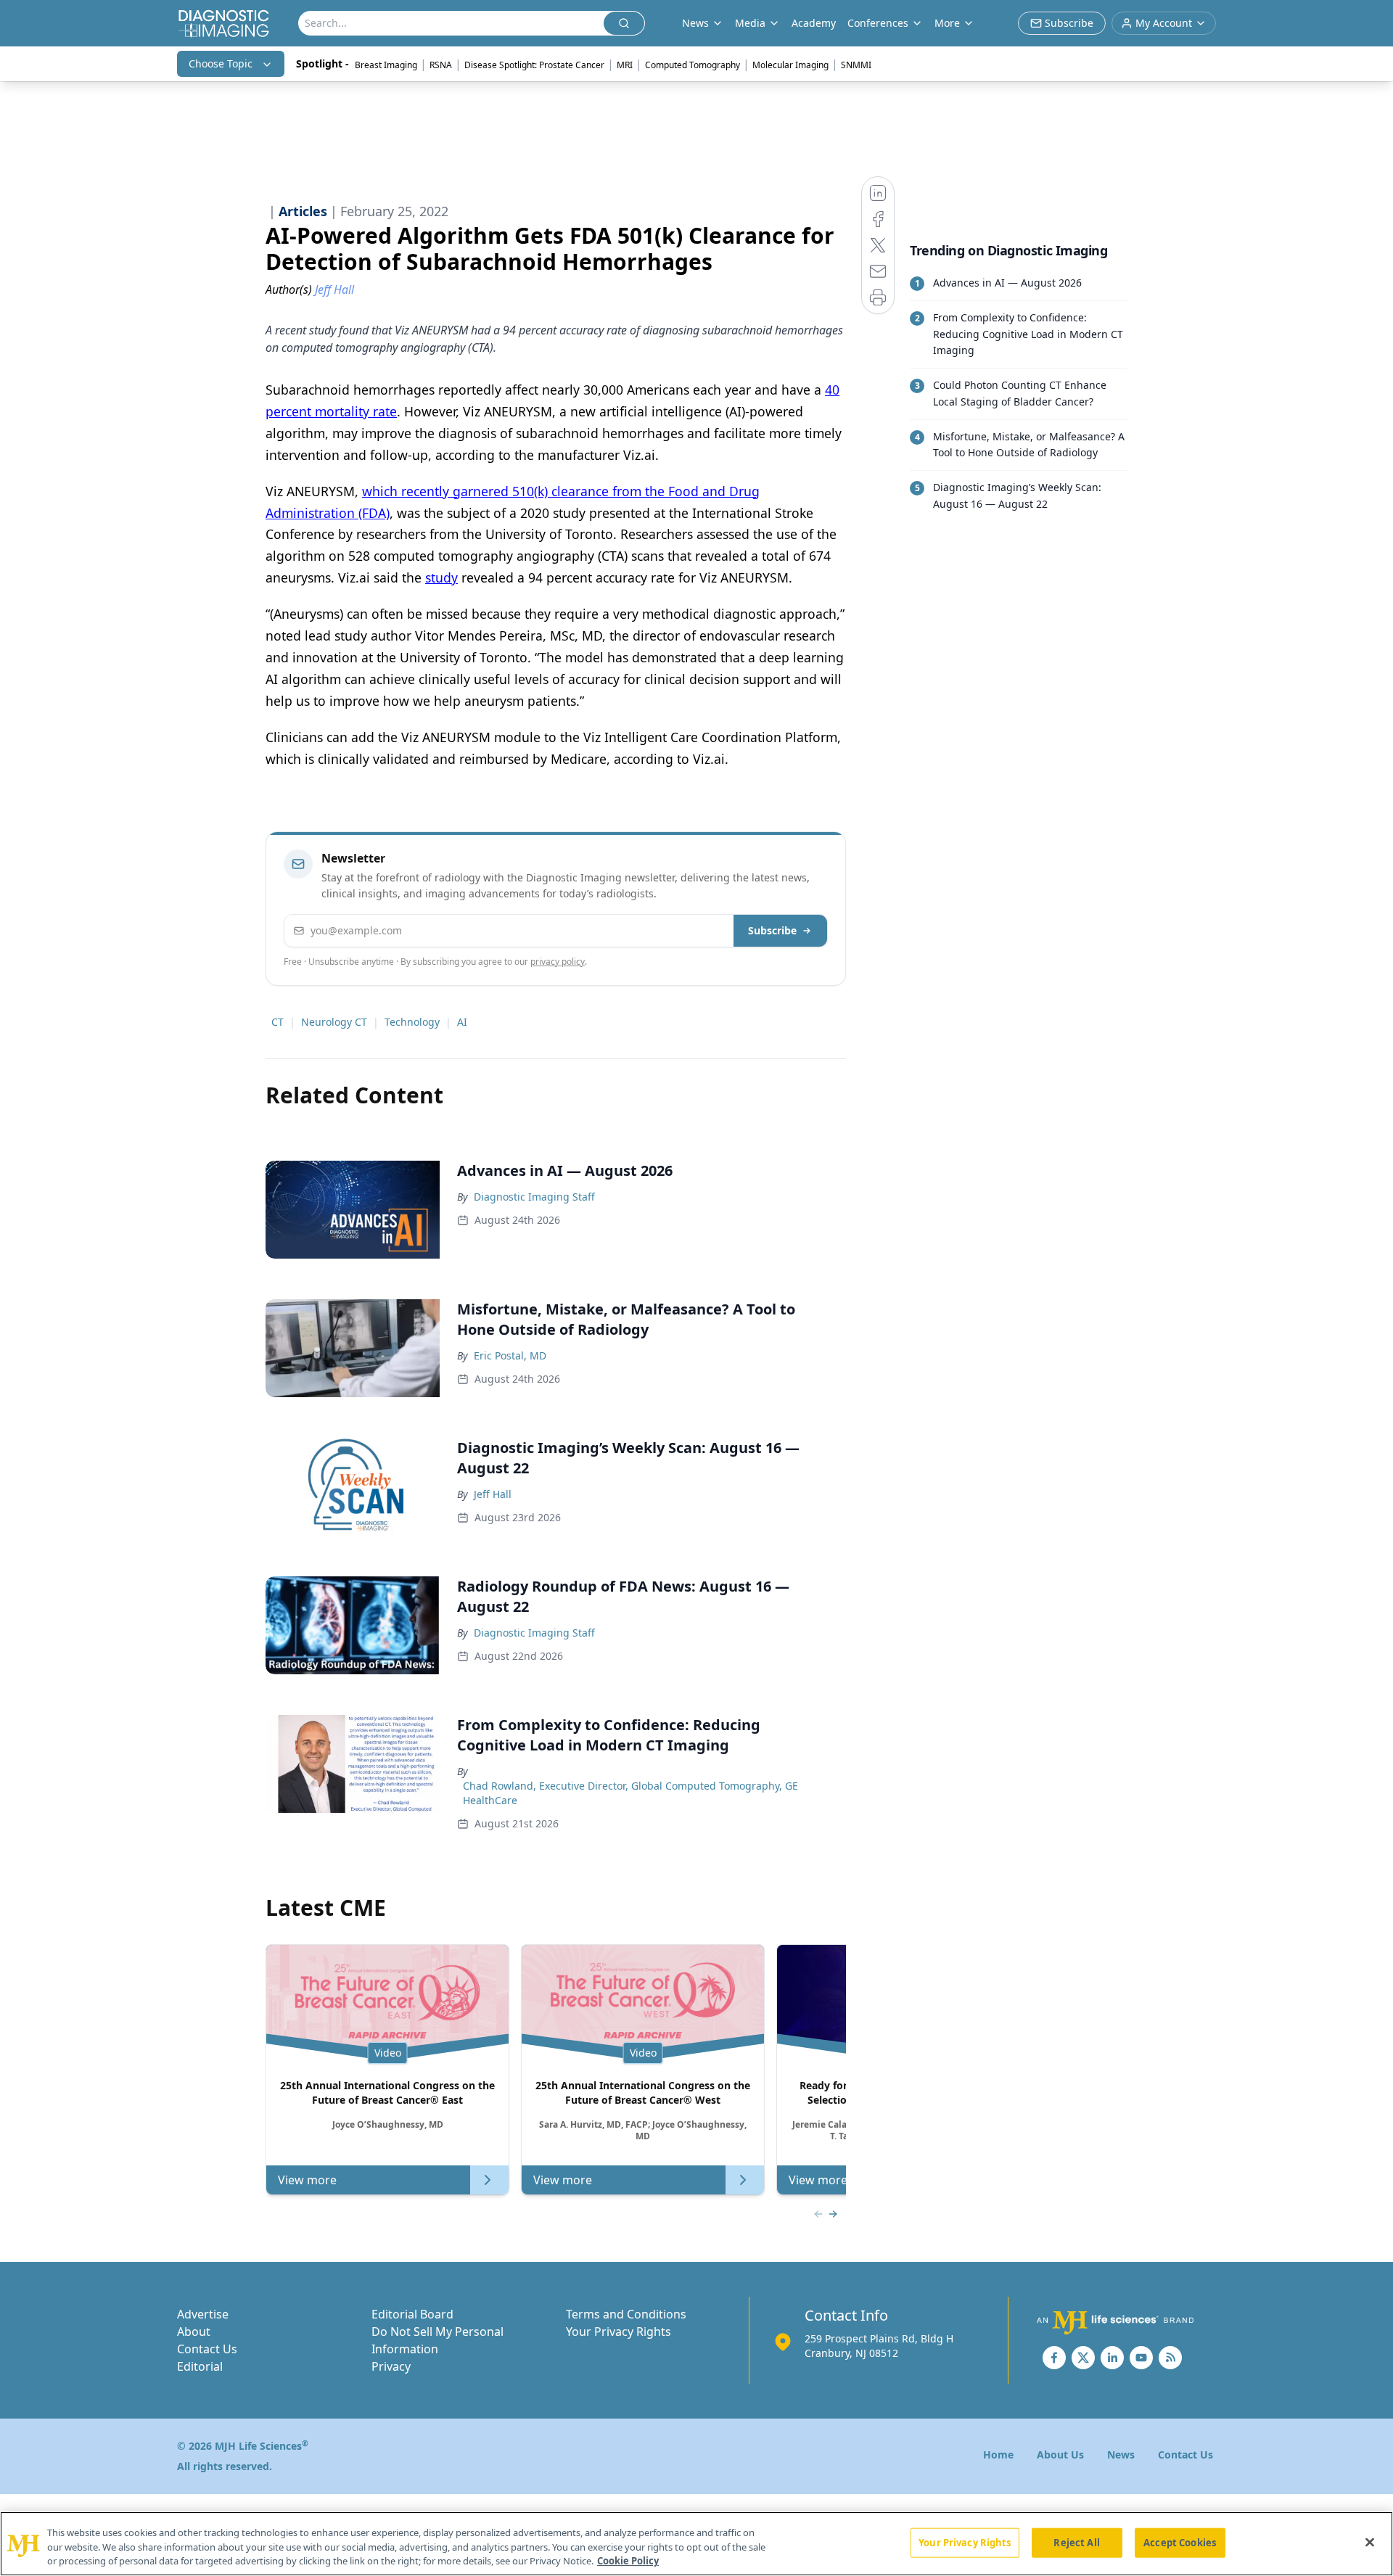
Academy (814, 23)
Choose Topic (221, 63)
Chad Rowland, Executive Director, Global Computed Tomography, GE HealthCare (630, 1793)
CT (278, 1022)
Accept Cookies (1180, 2542)
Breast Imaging (386, 65)
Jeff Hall (493, 1494)
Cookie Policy (628, 2561)
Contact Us (207, 2349)
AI (462, 1022)
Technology (412, 1022)
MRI (625, 65)
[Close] (1370, 2542)
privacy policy (558, 962)
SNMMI (856, 65)
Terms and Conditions (626, 2314)
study (441, 577)
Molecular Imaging (790, 65)
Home (998, 2454)
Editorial (200, 2366)
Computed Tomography (693, 65)
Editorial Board (412, 2314)
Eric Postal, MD (510, 1355)
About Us (1060, 2454)
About (194, 2332)
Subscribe (772, 930)
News (1121, 2454)
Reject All (1076, 2542)
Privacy (391, 2366)
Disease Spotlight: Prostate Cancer (534, 65)
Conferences (878, 23)
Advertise (203, 2314)
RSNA (441, 65)
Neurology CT (334, 1022)
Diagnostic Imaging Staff (534, 1197)
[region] (696, 2544)
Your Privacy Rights (619, 2332)
